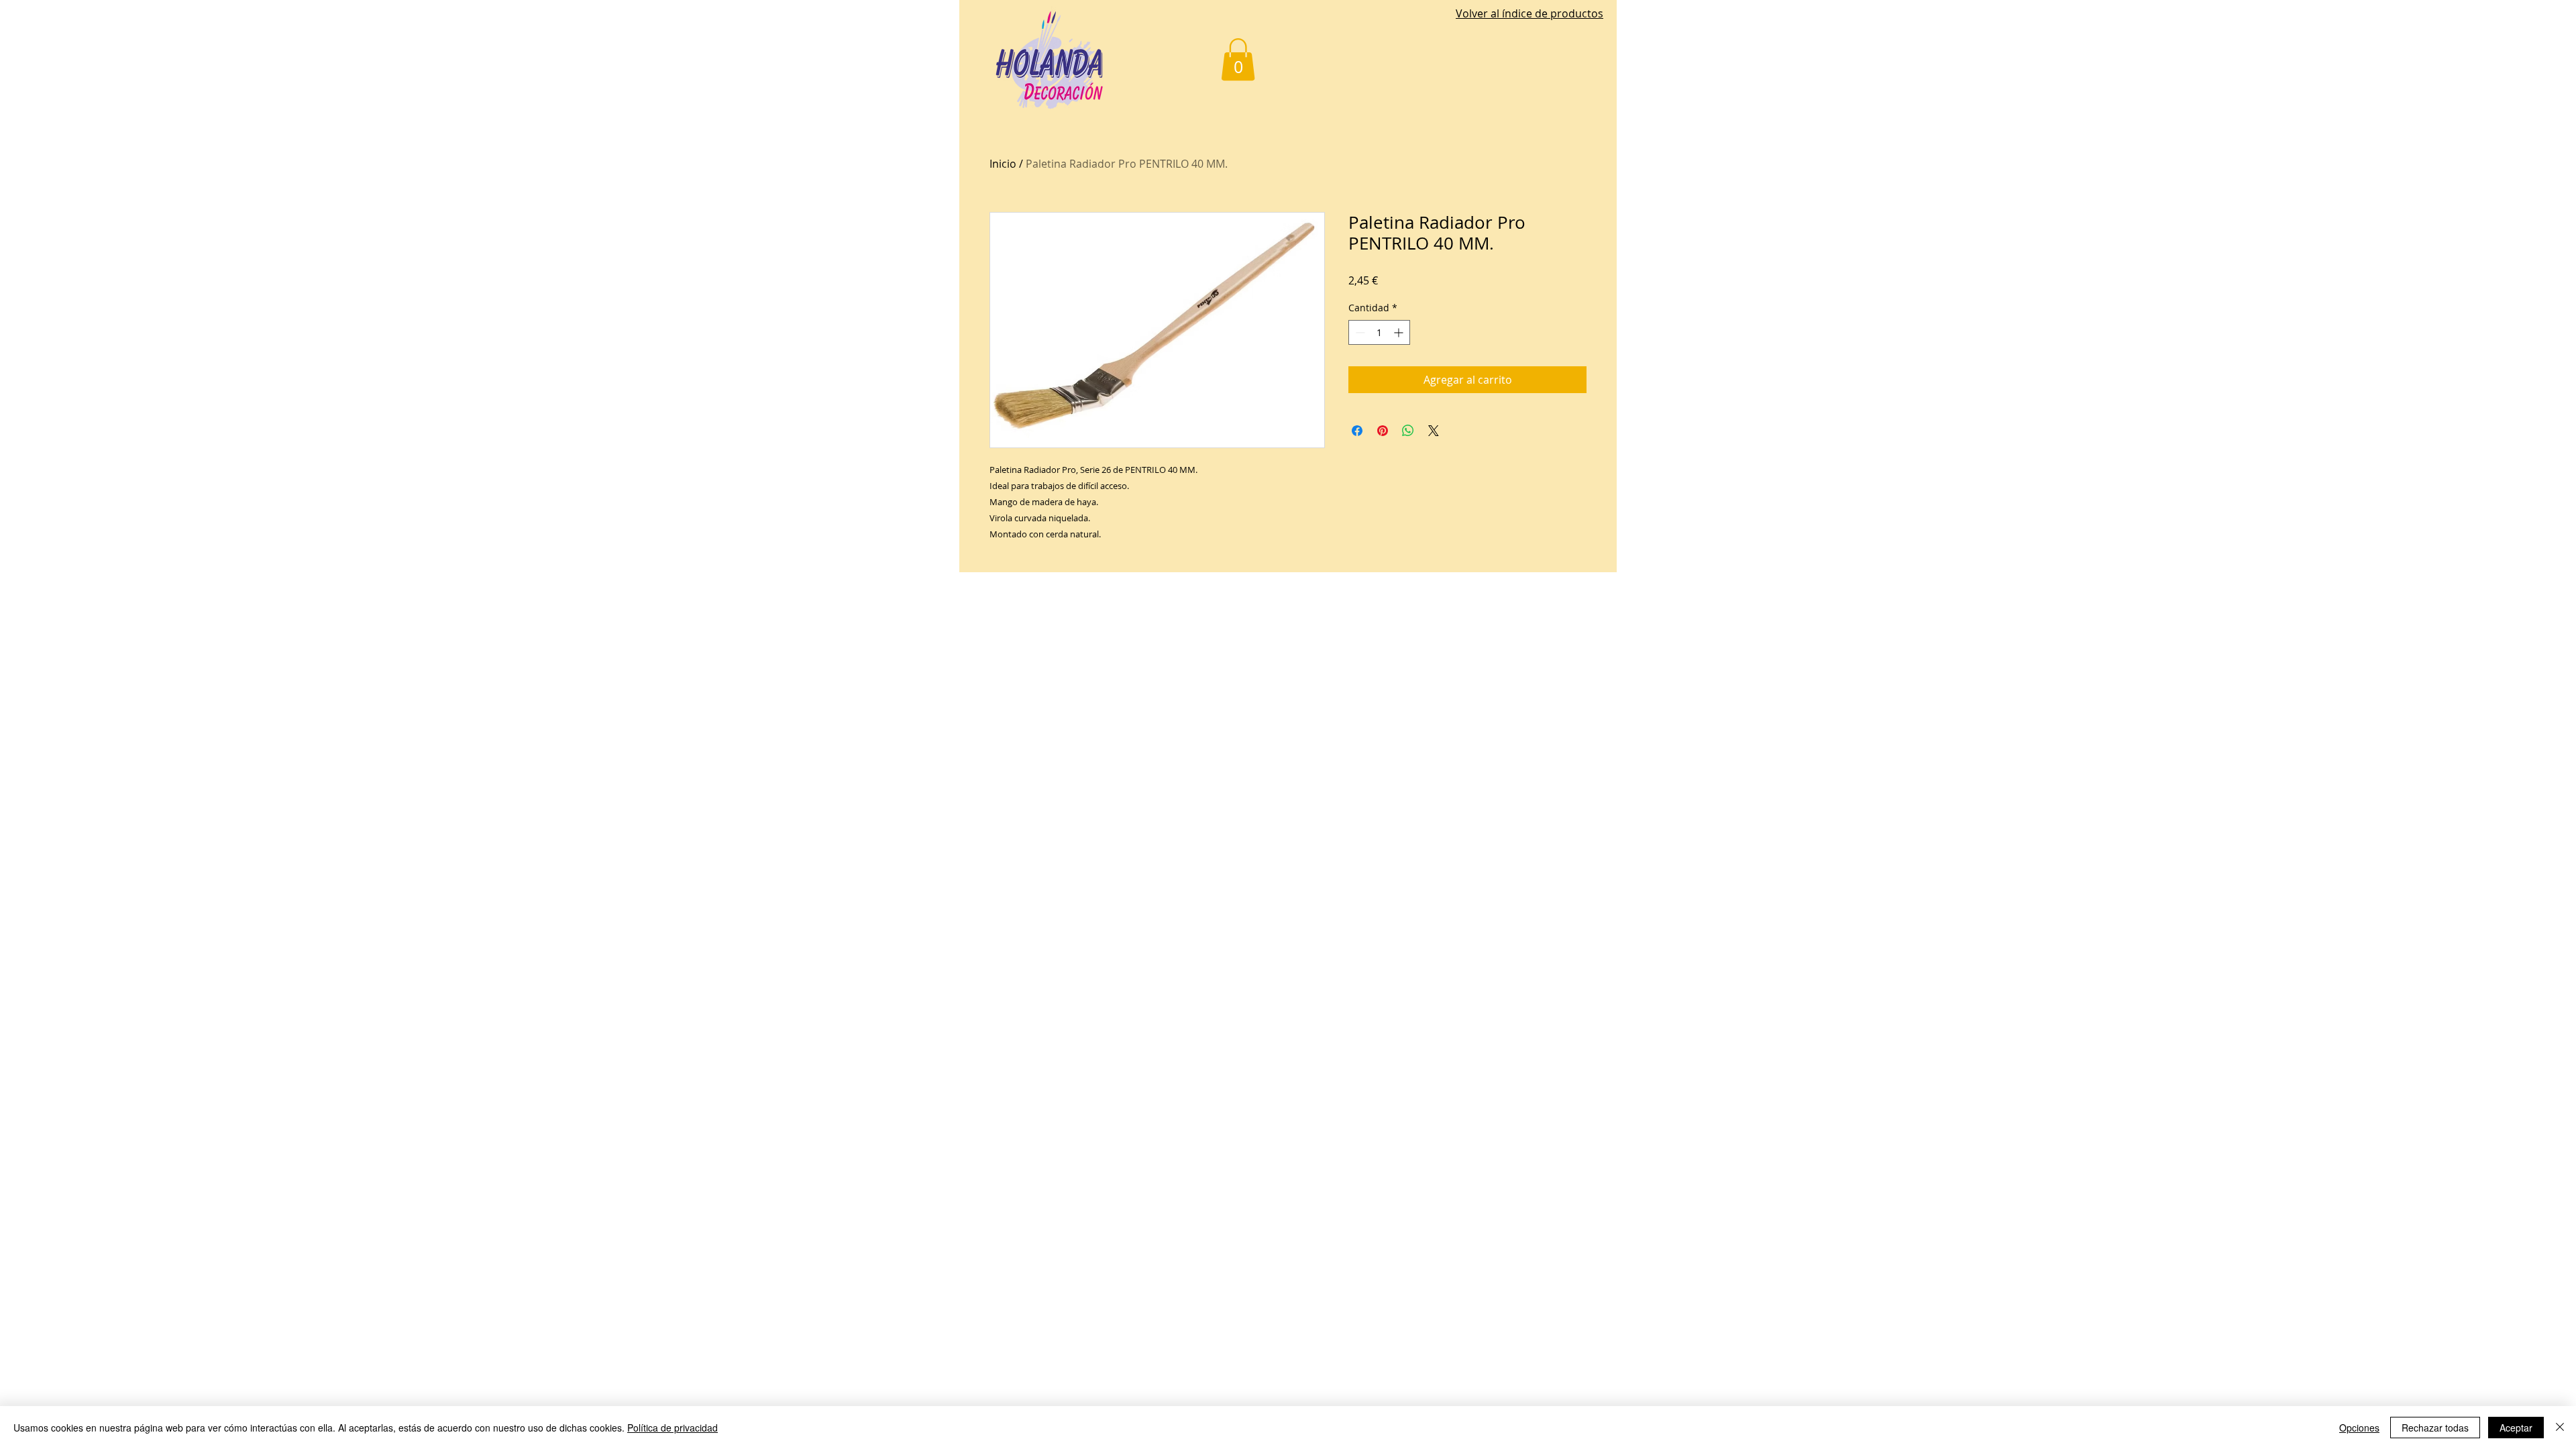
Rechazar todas (2435, 1428)
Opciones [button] (2359, 1428)
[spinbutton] (1379, 332)
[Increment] (1400, 332)
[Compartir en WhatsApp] (1408, 431)
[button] (1238, 59)
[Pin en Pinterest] (1383, 431)
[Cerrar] (2560, 1428)
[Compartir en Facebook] (1357, 431)
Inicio (1003, 164)
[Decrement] (1359, 332)
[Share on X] (1434, 431)
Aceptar (2516, 1428)
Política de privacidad (673, 1428)
